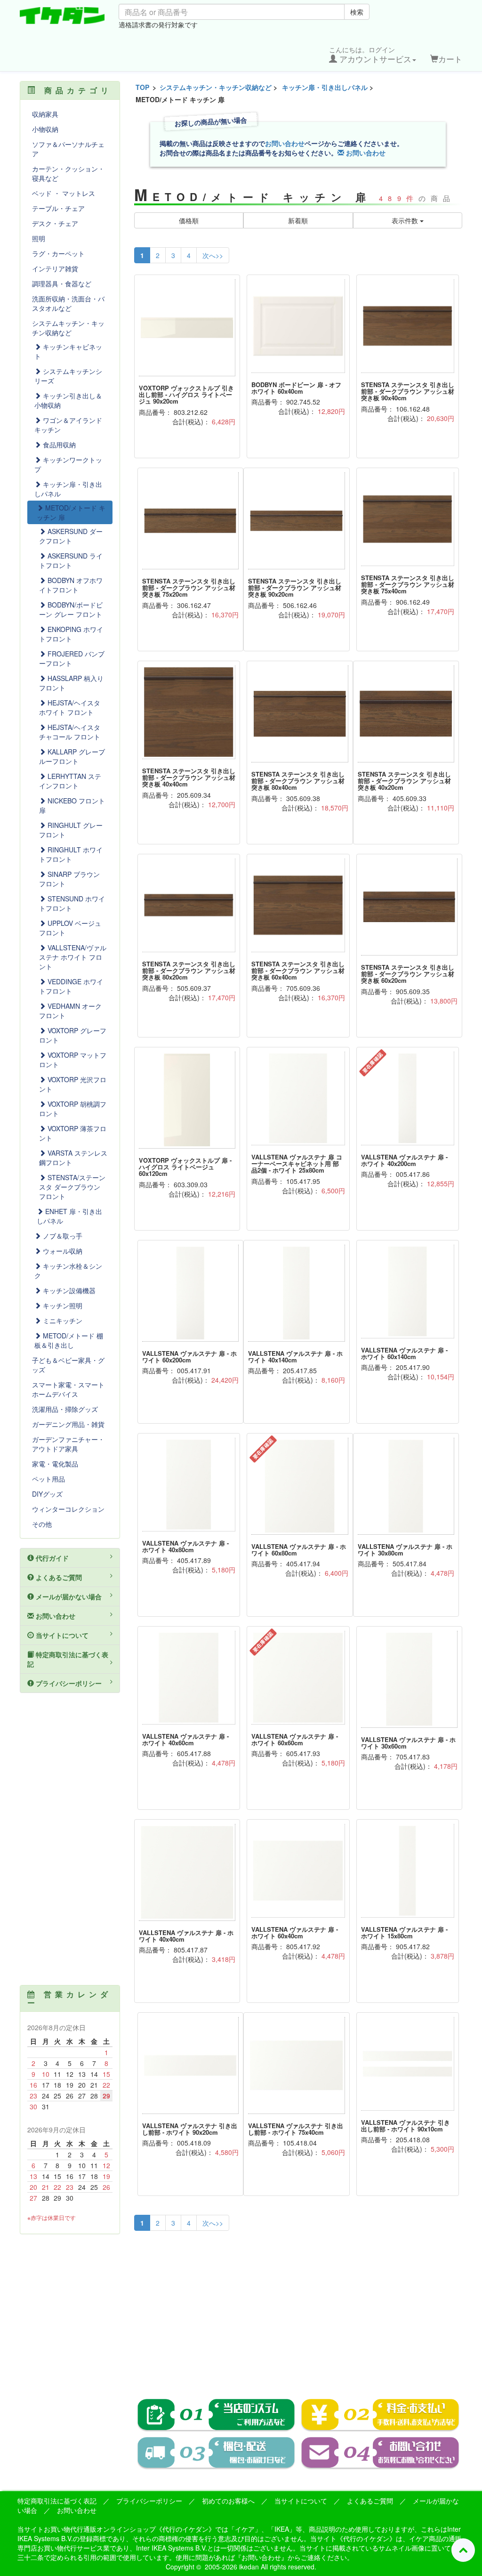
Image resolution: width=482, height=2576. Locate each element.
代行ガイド (51, 1558)
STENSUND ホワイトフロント (72, 903)
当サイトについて (61, 1635)
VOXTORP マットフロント (73, 1060)
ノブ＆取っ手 (62, 1236)
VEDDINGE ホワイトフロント (71, 986)
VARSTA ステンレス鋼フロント (73, 1158)
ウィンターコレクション (68, 1509)
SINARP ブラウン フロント (69, 879)
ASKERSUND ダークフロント (71, 536)
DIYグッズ (47, 1494)
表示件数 (406, 220)
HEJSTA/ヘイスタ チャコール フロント (70, 732)
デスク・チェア (55, 223)
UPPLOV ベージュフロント (70, 928)
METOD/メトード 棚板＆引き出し (69, 1340)
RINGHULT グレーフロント (71, 830)
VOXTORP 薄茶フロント (73, 1133)
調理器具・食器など (62, 284)
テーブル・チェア (58, 208)
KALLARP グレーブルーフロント (72, 756)
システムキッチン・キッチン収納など (216, 87)
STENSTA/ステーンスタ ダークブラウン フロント (72, 1187)
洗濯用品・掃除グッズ (65, 1409)
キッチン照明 (62, 1305)
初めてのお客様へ (228, 2501)
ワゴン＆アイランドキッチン (68, 425)
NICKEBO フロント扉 (72, 805)
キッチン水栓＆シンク (68, 1271)
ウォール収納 (62, 1251)
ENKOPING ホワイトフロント (71, 634)
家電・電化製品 (55, 1464)
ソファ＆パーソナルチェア (68, 149)
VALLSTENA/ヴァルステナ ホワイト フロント (73, 957)
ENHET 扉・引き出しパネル (69, 1216)
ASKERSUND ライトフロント (71, 560)
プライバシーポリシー (68, 1683)
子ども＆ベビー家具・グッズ (68, 1365)
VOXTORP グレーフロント (73, 1035)
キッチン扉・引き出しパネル (325, 87)
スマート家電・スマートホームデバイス (68, 1389)
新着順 (298, 220)
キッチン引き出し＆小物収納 (68, 400)
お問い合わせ (285, 143)
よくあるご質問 (58, 1577)
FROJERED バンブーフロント (72, 658)
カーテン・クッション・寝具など (68, 173)
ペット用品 (48, 1479)
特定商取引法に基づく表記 (68, 1659)
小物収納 (45, 129)
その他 (42, 1524)
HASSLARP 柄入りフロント (71, 683)
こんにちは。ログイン (370, 55)
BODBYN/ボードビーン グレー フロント (71, 609)
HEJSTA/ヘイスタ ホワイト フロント (70, 707)
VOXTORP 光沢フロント (73, 1084)
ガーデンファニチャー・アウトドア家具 (68, 1444)
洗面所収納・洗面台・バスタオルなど (68, 303)
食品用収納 (58, 445)
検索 (357, 12)
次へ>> (213, 255)
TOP (142, 87)
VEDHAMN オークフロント (70, 1011)
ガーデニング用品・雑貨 (68, 1424)
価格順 (189, 220)
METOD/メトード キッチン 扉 (71, 512)
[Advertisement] (298, 2308)
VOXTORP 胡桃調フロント (73, 1109)
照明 (39, 238)
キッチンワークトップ (68, 464)
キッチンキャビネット (68, 351)
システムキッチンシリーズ (68, 376)
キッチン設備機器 (68, 1290)
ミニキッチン (62, 1320)
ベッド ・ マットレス (64, 193)
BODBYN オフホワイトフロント (71, 585)
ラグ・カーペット (58, 253)
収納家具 (45, 114)
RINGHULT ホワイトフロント (71, 854)
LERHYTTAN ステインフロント (70, 781)
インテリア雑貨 (55, 268)
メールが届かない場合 (68, 1596)
